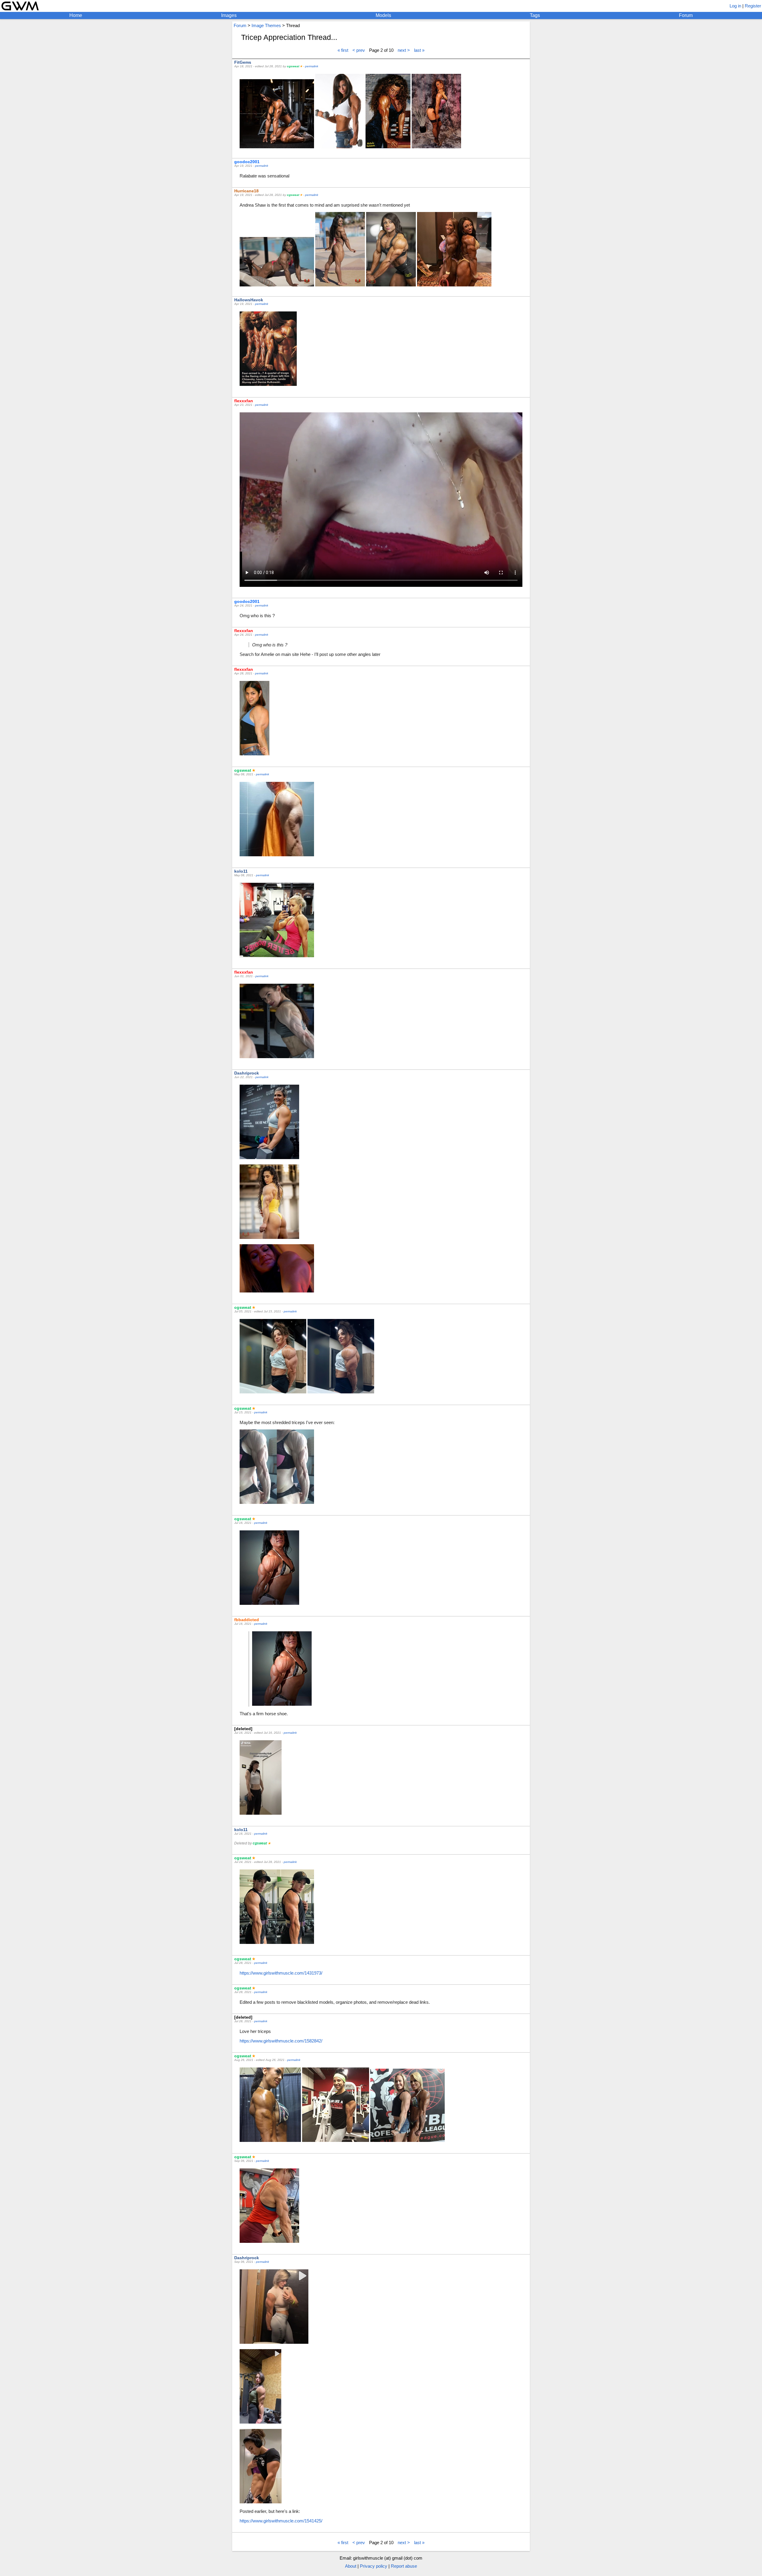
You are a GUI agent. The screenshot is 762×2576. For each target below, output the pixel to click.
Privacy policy (374, 2566)
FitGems (243, 62)
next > (404, 50)
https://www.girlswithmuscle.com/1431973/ (281, 1973)
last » (419, 50)
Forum (686, 15)
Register (753, 6)
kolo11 (241, 871)
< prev (359, 50)
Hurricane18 (246, 191)
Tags (535, 15)
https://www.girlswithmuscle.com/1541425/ (281, 2521)
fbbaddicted (247, 1620)
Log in (735, 6)
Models (383, 15)
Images (229, 15)
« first (343, 50)
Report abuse (404, 2566)
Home (76, 15)
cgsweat (293, 66)
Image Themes (266, 25)
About (351, 2566)
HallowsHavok (249, 300)
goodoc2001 (247, 162)
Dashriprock (247, 1073)
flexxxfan (244, 401)
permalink (312, 66)
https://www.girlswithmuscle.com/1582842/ (281, 2041)
